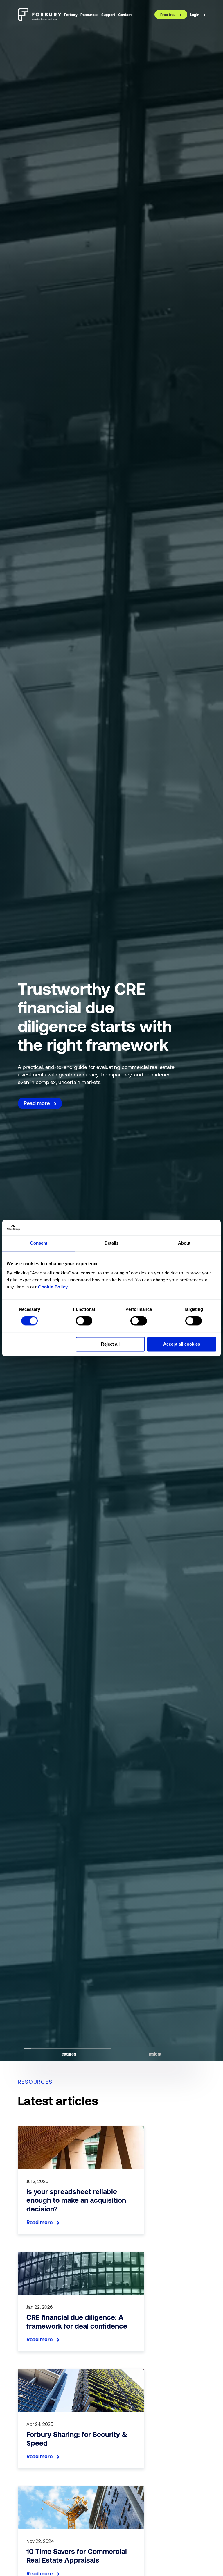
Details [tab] (112, 1243)
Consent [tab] (39, 1243)
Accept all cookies (182, 1344)
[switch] (84, 1321)
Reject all (110, 1344)
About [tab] (184, 1243)
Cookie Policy (53, 1287)
